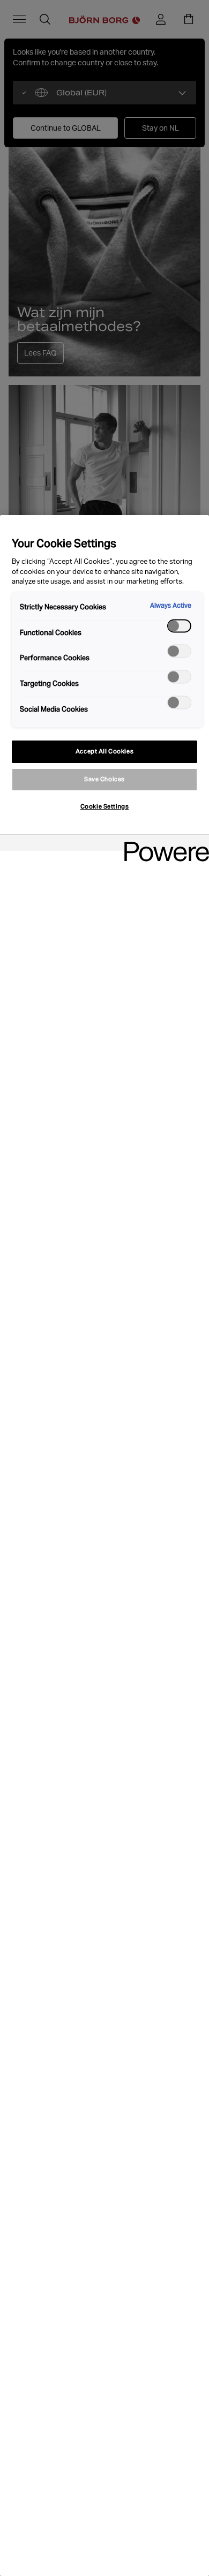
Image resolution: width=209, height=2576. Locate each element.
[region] (104, 1546)
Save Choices (104, 779)
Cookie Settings (105, 806)
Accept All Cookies (104, 751)
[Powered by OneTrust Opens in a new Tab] (163, 844)
